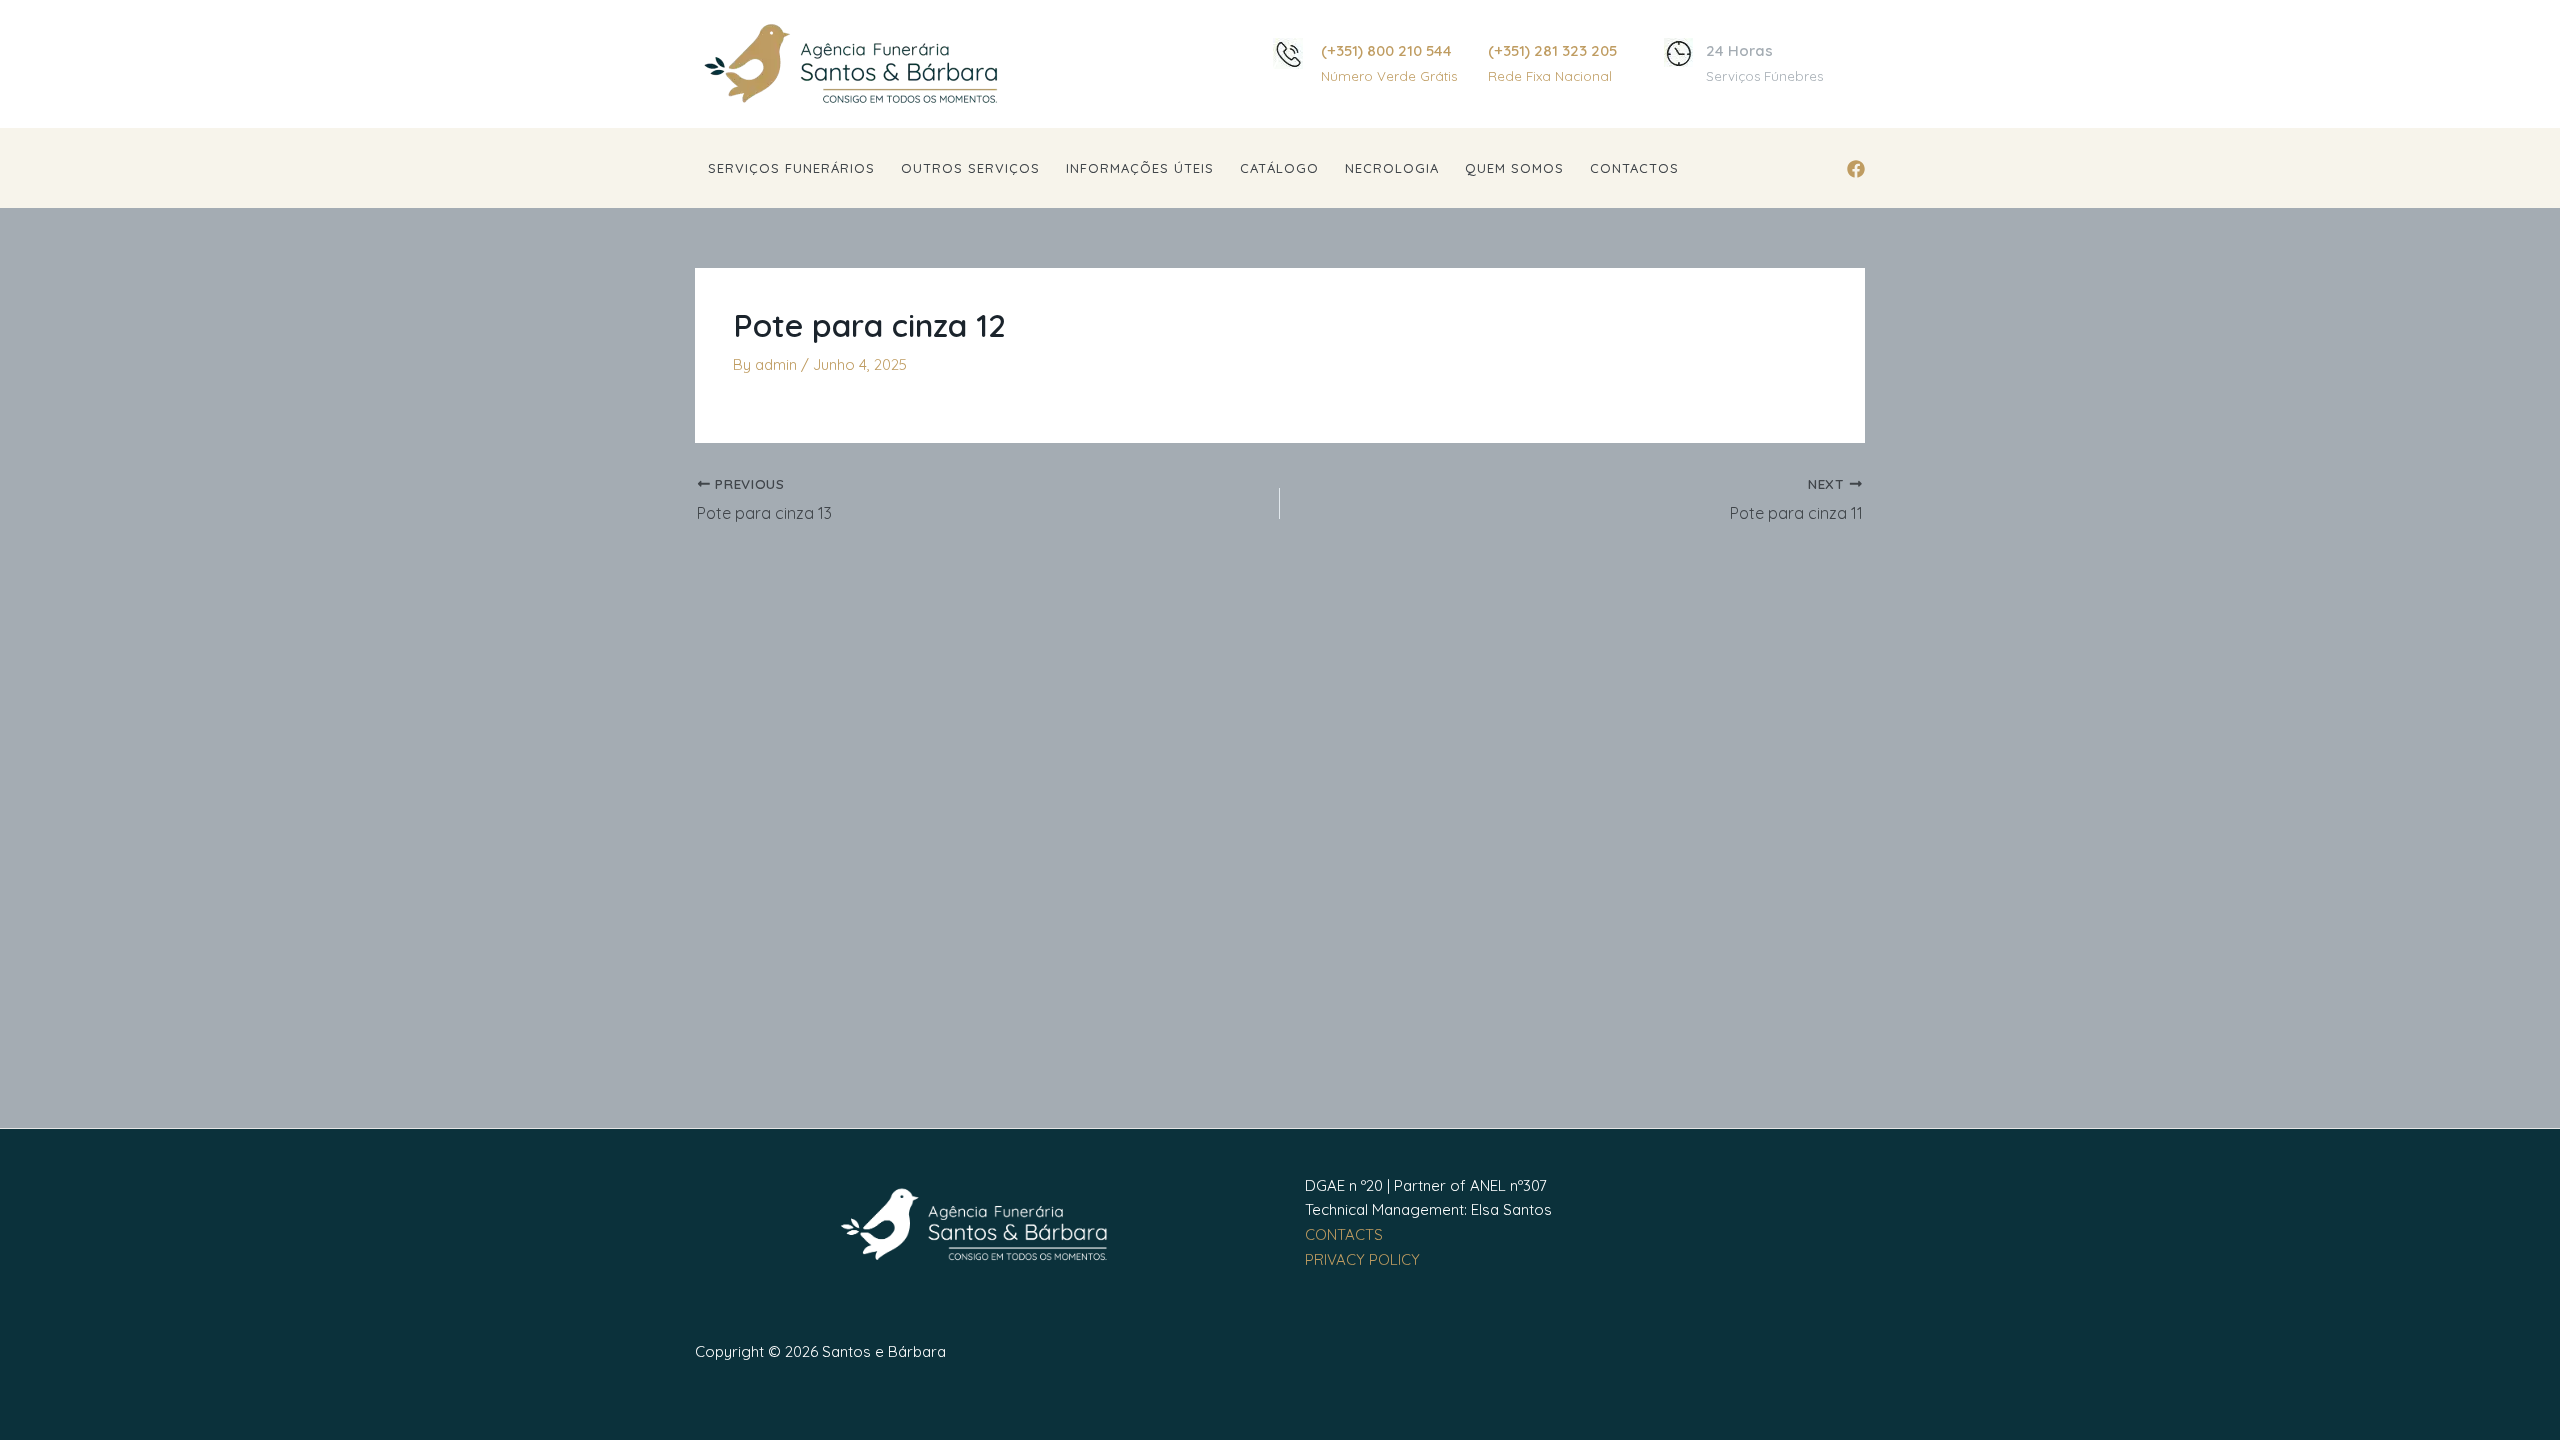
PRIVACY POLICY (1362, 1259)
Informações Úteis (1140, 168)
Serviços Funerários (791, 168)
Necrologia (1392, 168)
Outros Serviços (970, 168)
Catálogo (1279, 168)
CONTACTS (1344, 1234)
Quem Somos (1514, 168)
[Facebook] (1856, 169)
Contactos (1634, 168)
